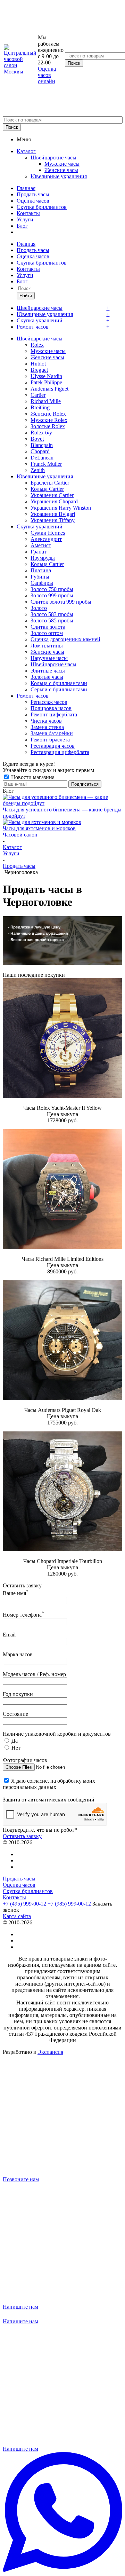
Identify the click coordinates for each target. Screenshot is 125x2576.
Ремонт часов (33, 327)
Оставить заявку (22, 1836)
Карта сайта (17, 1916)
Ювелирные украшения (59, 176)
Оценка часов (33, 201)
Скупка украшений (40, 320)
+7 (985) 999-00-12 (69, 1904)
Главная (26, 188)
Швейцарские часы (53, 158)
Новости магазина (32, 777)
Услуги (25, 219)
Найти (26, 296)
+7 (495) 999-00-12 (24, 1904)
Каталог (26, 151)
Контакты (28, 213)
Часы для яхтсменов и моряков (39, 828)
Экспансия (50, 2052)
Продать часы (33, 194)
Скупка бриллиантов (42, 207)
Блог (22, 226)
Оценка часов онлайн (47, 75)
